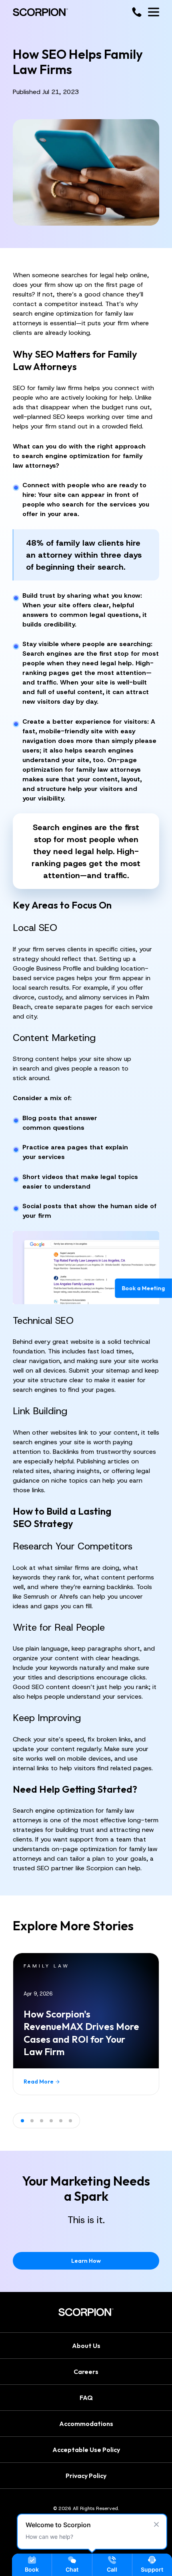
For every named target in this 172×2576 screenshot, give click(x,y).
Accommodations (86, 2423)
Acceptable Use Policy (86, 2449)
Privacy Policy (86, 2475)
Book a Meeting (144, 1288)
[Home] (40, 12)
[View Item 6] (70, 2121)
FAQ (86, 2397)
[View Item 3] (42, 2121)
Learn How (86, 2261)
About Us (86, 2345)
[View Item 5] (61, 2121)
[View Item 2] (32, 2121)
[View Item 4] (51, 2121)
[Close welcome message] (156, 2524)
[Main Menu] (154, 12)
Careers (86, 2371)
